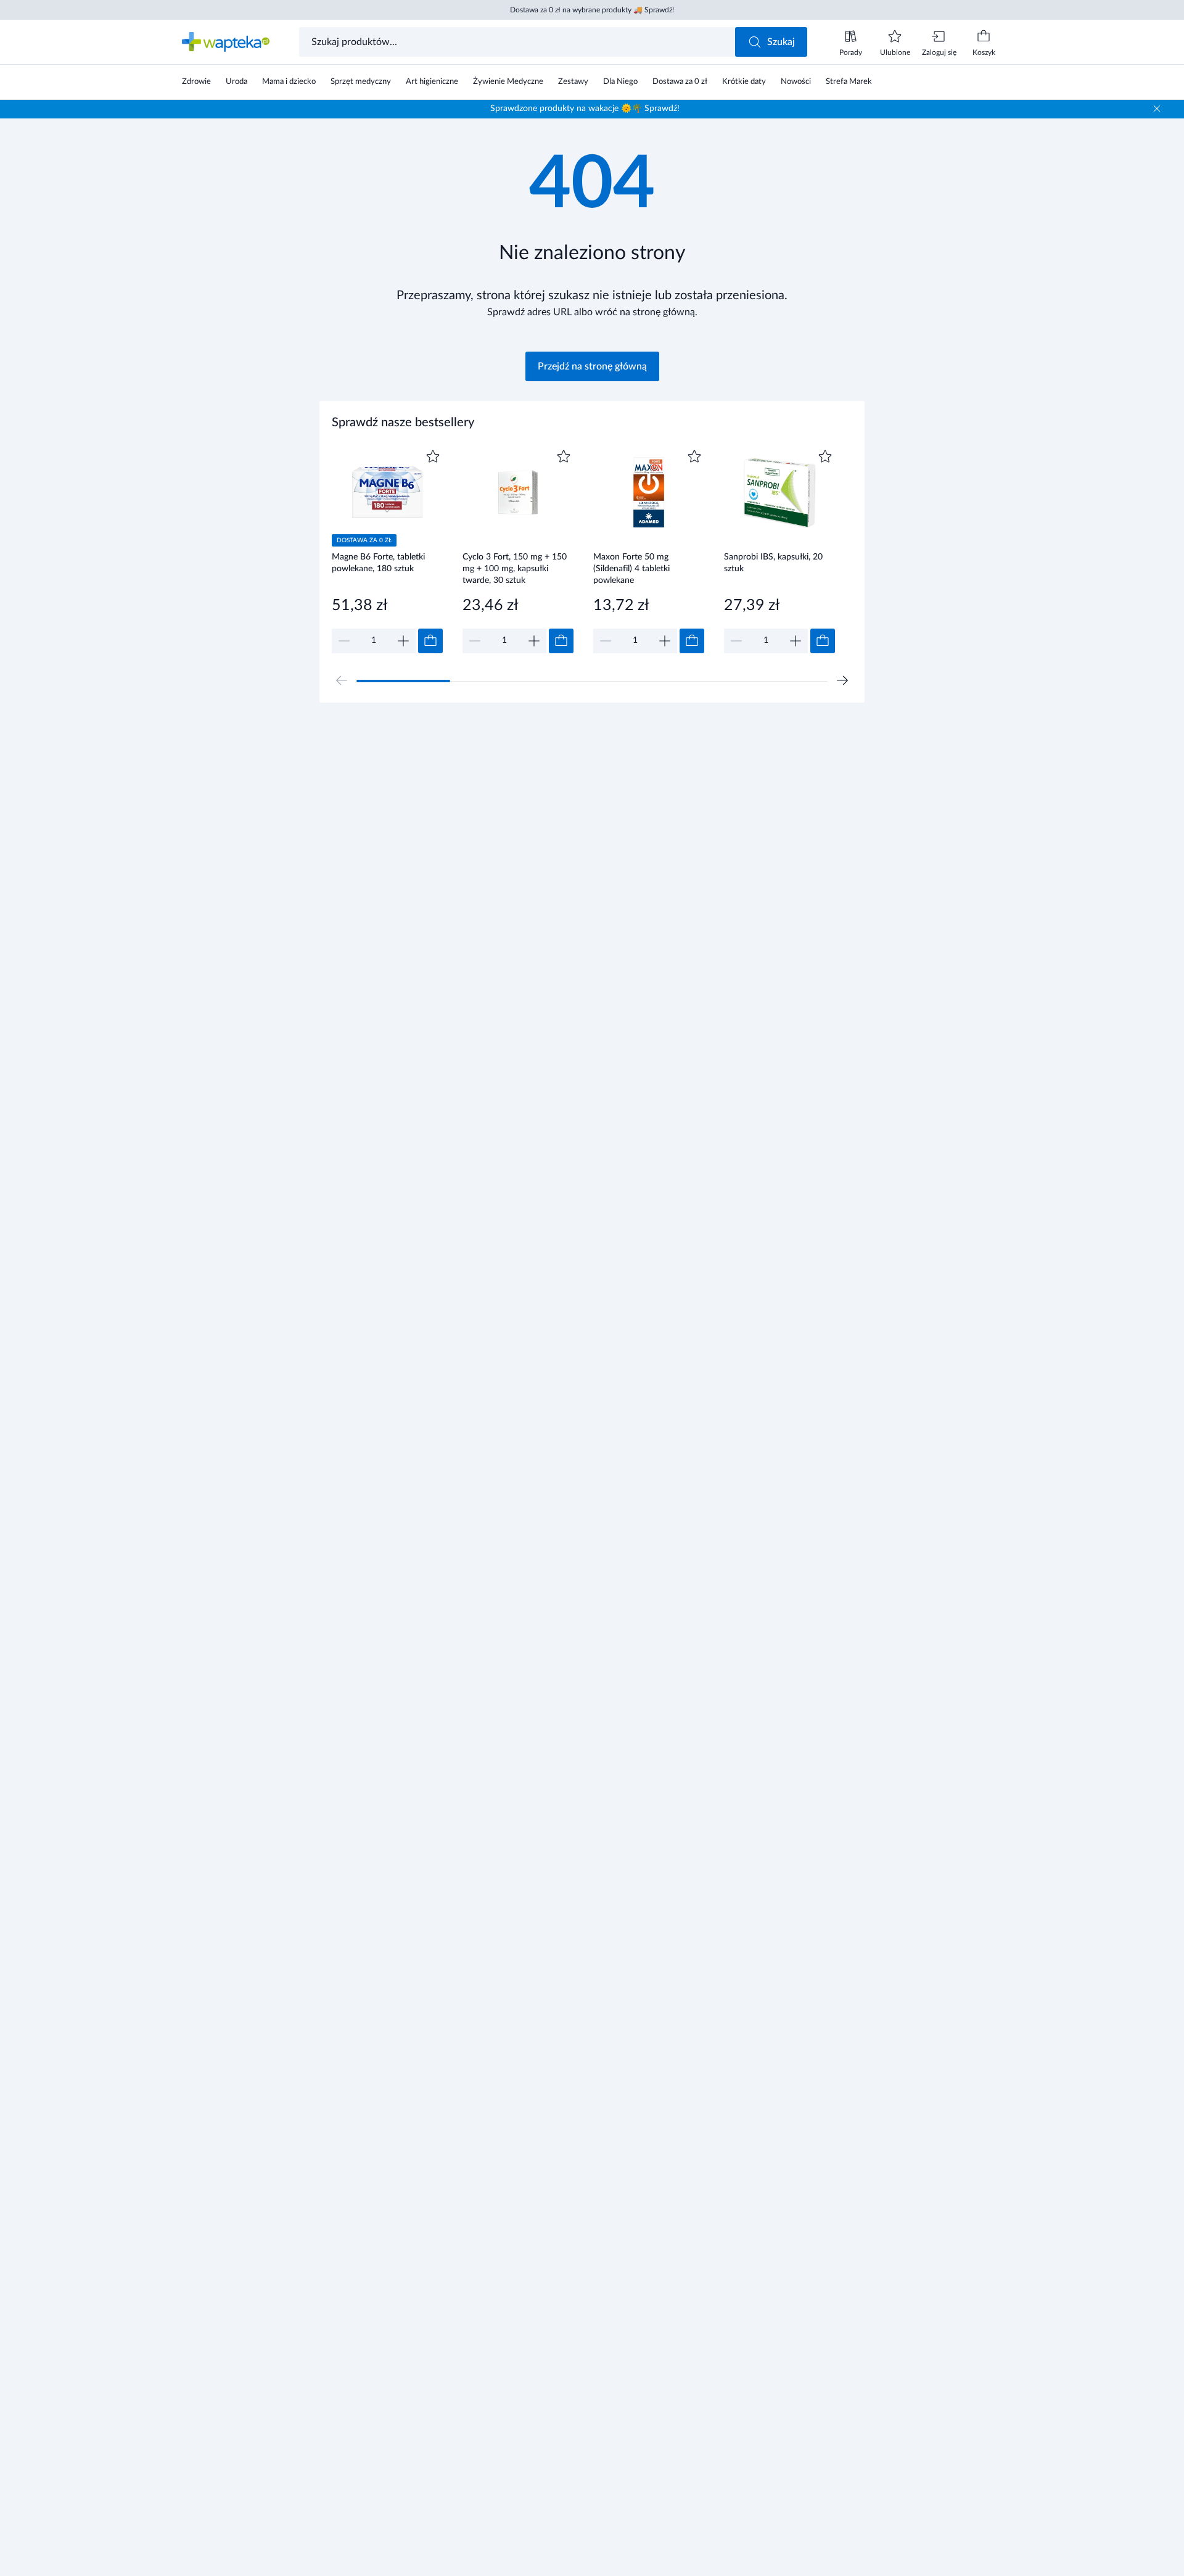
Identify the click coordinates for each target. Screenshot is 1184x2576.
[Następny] (842, 680)
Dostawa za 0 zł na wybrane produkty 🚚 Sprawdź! (592, 10)
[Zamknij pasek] (1157, 109)
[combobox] (518, 42)
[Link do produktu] (387, 550)
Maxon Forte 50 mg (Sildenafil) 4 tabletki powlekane (631, 568)
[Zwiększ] (403, 641)
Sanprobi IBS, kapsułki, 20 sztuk (773, 563)
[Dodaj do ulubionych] (433, 456)
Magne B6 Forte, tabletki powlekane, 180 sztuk (378, 563)
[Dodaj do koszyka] (430, 641)
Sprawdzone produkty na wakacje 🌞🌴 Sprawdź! (585, 109)
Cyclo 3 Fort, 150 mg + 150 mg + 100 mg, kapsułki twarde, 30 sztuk (515, 568)
